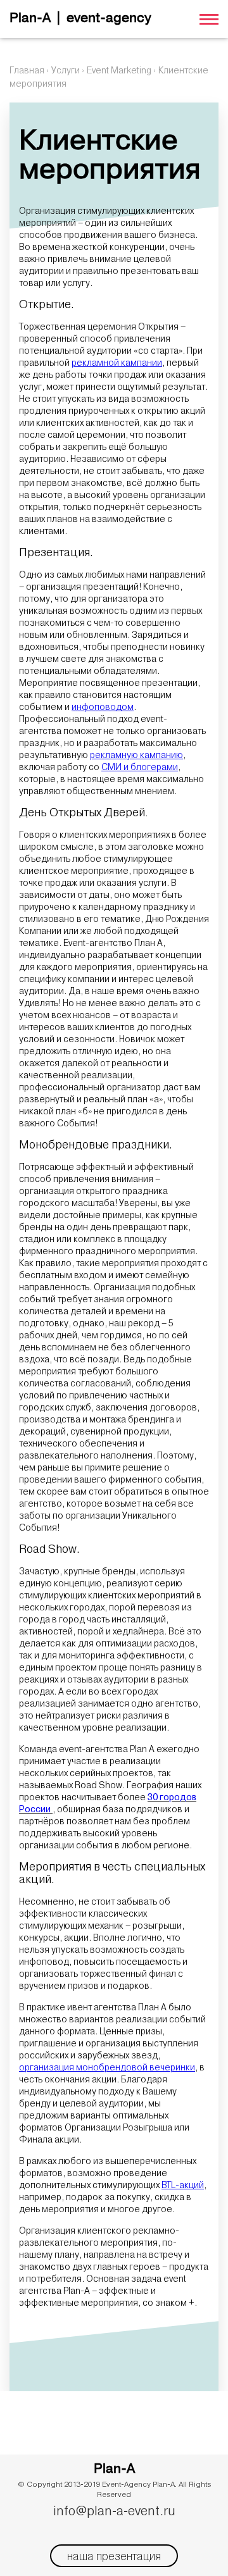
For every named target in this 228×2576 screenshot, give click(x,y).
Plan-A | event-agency (80, 19)
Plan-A (114, 2469)
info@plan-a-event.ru (114, 2511)
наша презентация (114, 2556)
